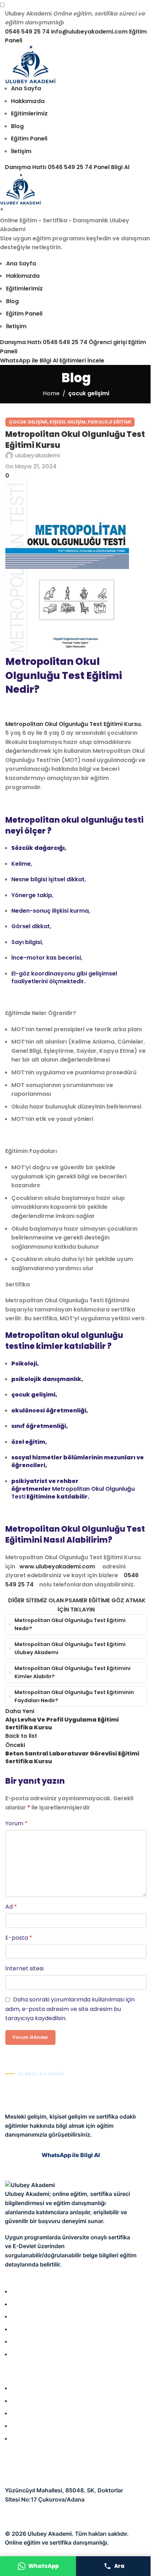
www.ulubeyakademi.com (57, 1566)
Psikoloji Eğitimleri (36, 2388)
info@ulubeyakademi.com (89, 32)
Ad (11, 1907)
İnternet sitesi (24, 1968)
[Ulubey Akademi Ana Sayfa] (31, 64)
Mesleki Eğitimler (34, 2426)
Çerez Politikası (71, 2515)
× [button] (2, 209)
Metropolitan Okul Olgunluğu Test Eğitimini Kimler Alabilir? (72, 1672)
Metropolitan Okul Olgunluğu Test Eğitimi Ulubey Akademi (70, 1648)
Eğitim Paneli (28, 2438)
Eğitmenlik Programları (41, 2401)
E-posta (19, 1938)
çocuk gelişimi (89, 393)
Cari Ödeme (45, 2524)
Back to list (21, 1736)
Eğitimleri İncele (82, 361)
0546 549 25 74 (27, 32)
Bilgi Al (120, 167)
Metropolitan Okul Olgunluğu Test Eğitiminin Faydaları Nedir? (74, 1696)
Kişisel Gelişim (31, 2413)
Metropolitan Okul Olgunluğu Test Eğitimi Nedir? (70, 1624)
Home (51, 393)
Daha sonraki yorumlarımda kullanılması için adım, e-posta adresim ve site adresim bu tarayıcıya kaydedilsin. (70, 2009)
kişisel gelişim (68, 422)
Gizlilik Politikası (27, 2515)
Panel (102, 167)
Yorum (16, 1823)
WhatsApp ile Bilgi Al (29, 361)
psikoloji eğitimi (109, 422)
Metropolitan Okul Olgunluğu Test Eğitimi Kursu (73, 724)
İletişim (72, 2524)
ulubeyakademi (37, 455)
